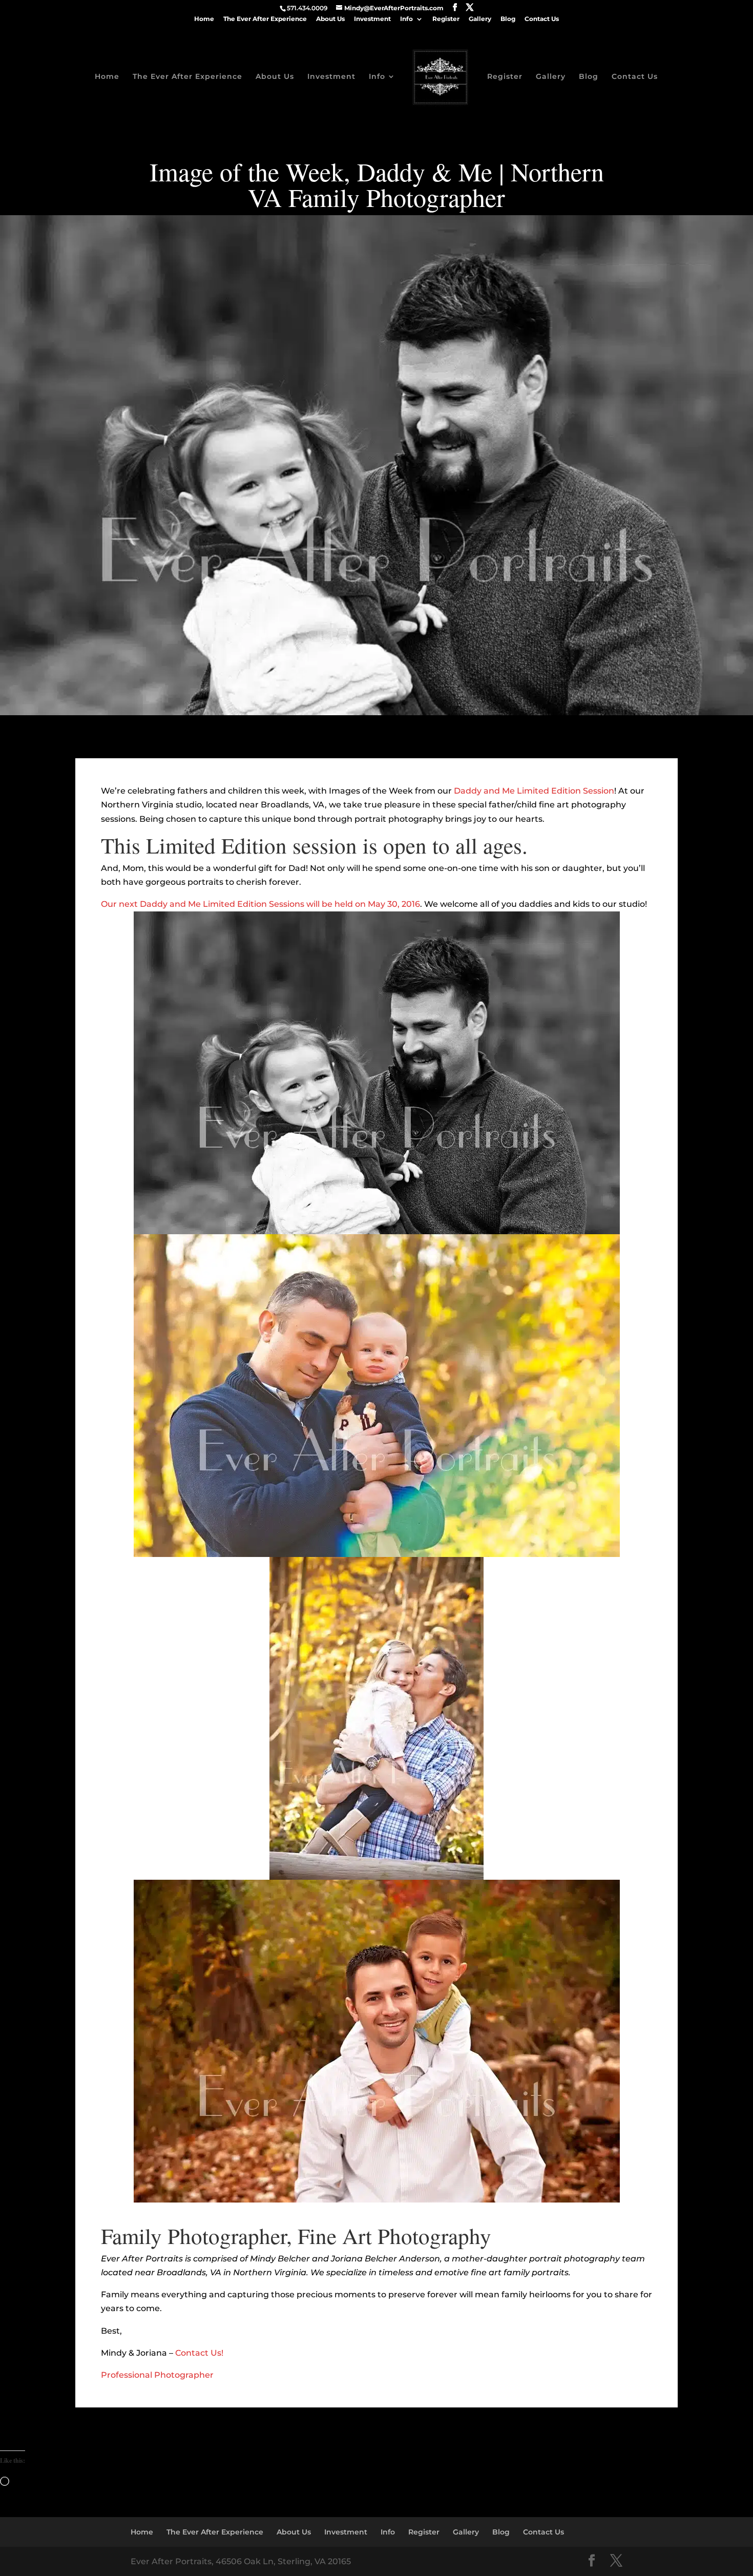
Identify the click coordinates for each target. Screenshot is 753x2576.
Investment (372, 19)
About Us (330, 19)
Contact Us (542, 19)
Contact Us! (199, 2353)
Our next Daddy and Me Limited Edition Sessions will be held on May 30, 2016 (260, 904)
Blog (508, 19)
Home (204, 19)
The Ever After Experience (265, 19)
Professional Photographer (157, 2375)
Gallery (480, 19)
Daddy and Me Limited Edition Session (534, 791)
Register (446, 19)
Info (406, 19)
